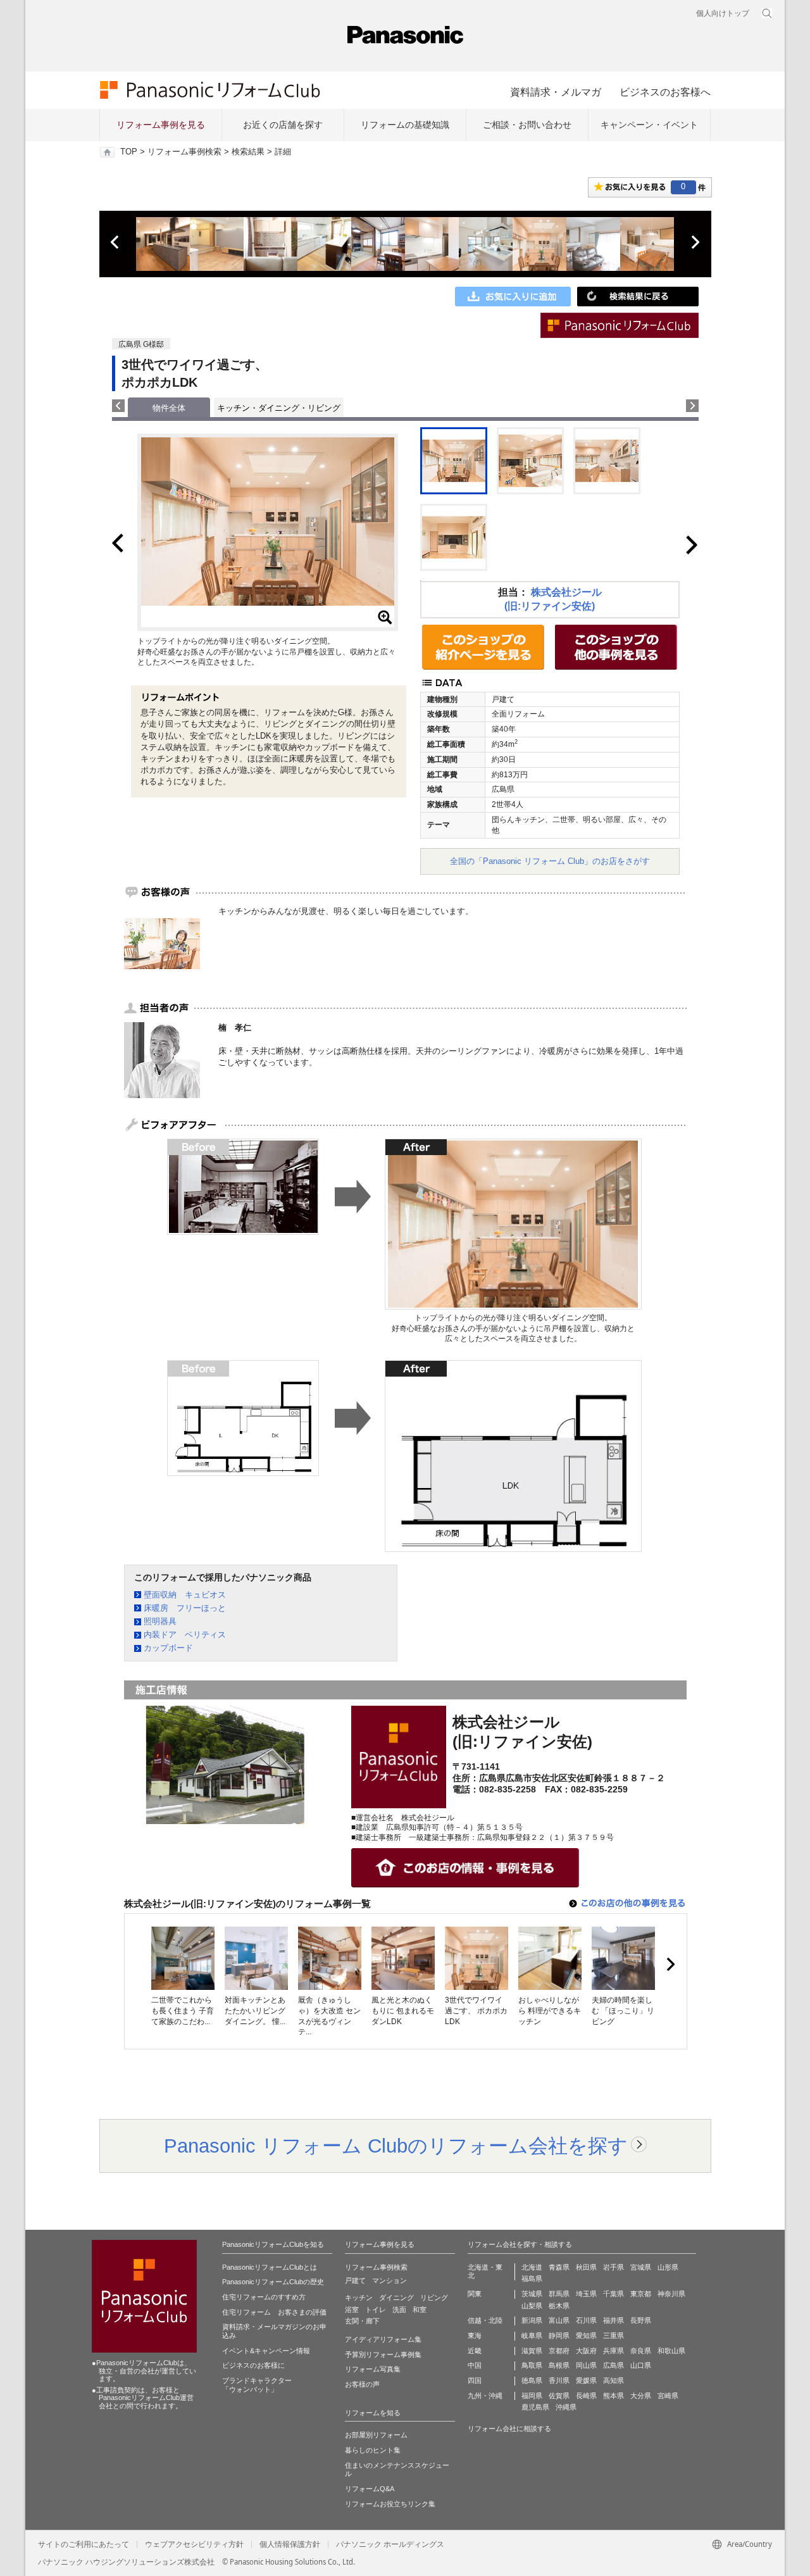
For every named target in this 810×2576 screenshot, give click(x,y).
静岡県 (559, 2335)
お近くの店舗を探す (283, 125)
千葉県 (614, 2294)
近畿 (475, 2351)
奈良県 (641, 2351)
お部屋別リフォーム (376, 2435)
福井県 (614, 2320)
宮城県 (641, 2267)
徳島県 (532, 2380)
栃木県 (559, 2306)
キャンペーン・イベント (649, 125)
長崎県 (586, 2396)
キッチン (359, 2298)
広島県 (614, 2365)
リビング (434, 2298)
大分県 (641, 2396)
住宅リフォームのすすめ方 (264, 2297)
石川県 (586, 2320)
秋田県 (586, 2267)
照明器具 (160, 1621)
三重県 (614, 2335)
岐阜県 (532, 2335)
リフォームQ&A (370, 2489)
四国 (475, 2380)
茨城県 (532, 2294)
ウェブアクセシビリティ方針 (194, 2544)
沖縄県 (566, 2407)
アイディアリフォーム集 (383, 2339)
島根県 (559, 2365)
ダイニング (396, 2298)
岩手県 (614, 2267)
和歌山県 (671, 2351)
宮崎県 (668, 2396)
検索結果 (248, 152)
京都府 (559, 2351)
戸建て (355, 2280)
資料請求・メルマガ (556, 92)
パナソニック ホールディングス (390, 2544)
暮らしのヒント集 (373, 2450)
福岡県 (532, 2396)
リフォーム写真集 (373, 2369)
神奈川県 (671, 2294)
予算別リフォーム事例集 (383, 2354)
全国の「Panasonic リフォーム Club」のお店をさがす (550, 861)
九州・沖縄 (485, 2396)
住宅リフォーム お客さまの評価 (274, 2312)
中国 (475, 2365)
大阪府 (586, 2351)
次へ (695, 242)
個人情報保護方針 (290, 2544)
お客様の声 (362, 2384)
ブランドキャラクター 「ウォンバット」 (257, 2385)
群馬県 (559, 2294)
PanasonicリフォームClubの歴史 (273, 2282)
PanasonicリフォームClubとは (270, 2267)
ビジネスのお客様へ (665, 92)
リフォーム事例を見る (161, 125)
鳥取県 (532, 2365)
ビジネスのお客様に (253, 2365)
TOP (129, 152)
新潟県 (532, 2320)
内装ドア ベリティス (185, 1635)
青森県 (559, 2267)
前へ (116, 242)
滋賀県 (532, 2351)
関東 (475, 2294)
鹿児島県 (535, 2407)
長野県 (641, 2320)
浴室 (352, 2310)
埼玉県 (586, 2294)
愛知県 (586, 2335)
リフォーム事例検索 (184, 152)
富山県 (559, 2320)
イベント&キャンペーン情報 (266, 2351)
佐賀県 (559, 2396)
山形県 (668, 2267)
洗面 (399, 2310)
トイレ (376, 2310)
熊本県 (614, 2396)
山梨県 (532, 2306)
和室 (420, 2310)
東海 (475, 2335)
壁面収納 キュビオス (185, 1595)
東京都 (641, 2294)
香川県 (559, 2380)
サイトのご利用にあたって (84, 2544)
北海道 (532, 2267)
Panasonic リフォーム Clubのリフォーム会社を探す (396, 2146)
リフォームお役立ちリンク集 (390, 2504)
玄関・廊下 (362, 2321)
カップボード (168, 1648)
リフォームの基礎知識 (405, 125)
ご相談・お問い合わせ (527, 125)
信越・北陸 (485, 2320)
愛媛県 (586, 2380)
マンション (389, 2280)
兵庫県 (614, 2351)
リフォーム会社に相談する (509, 2429)
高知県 (614, 2380)
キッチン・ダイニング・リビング (279, 408)
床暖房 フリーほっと (185, 1608)
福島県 (532, 2279)
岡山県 (586, 2365)
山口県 (641, 2365)
